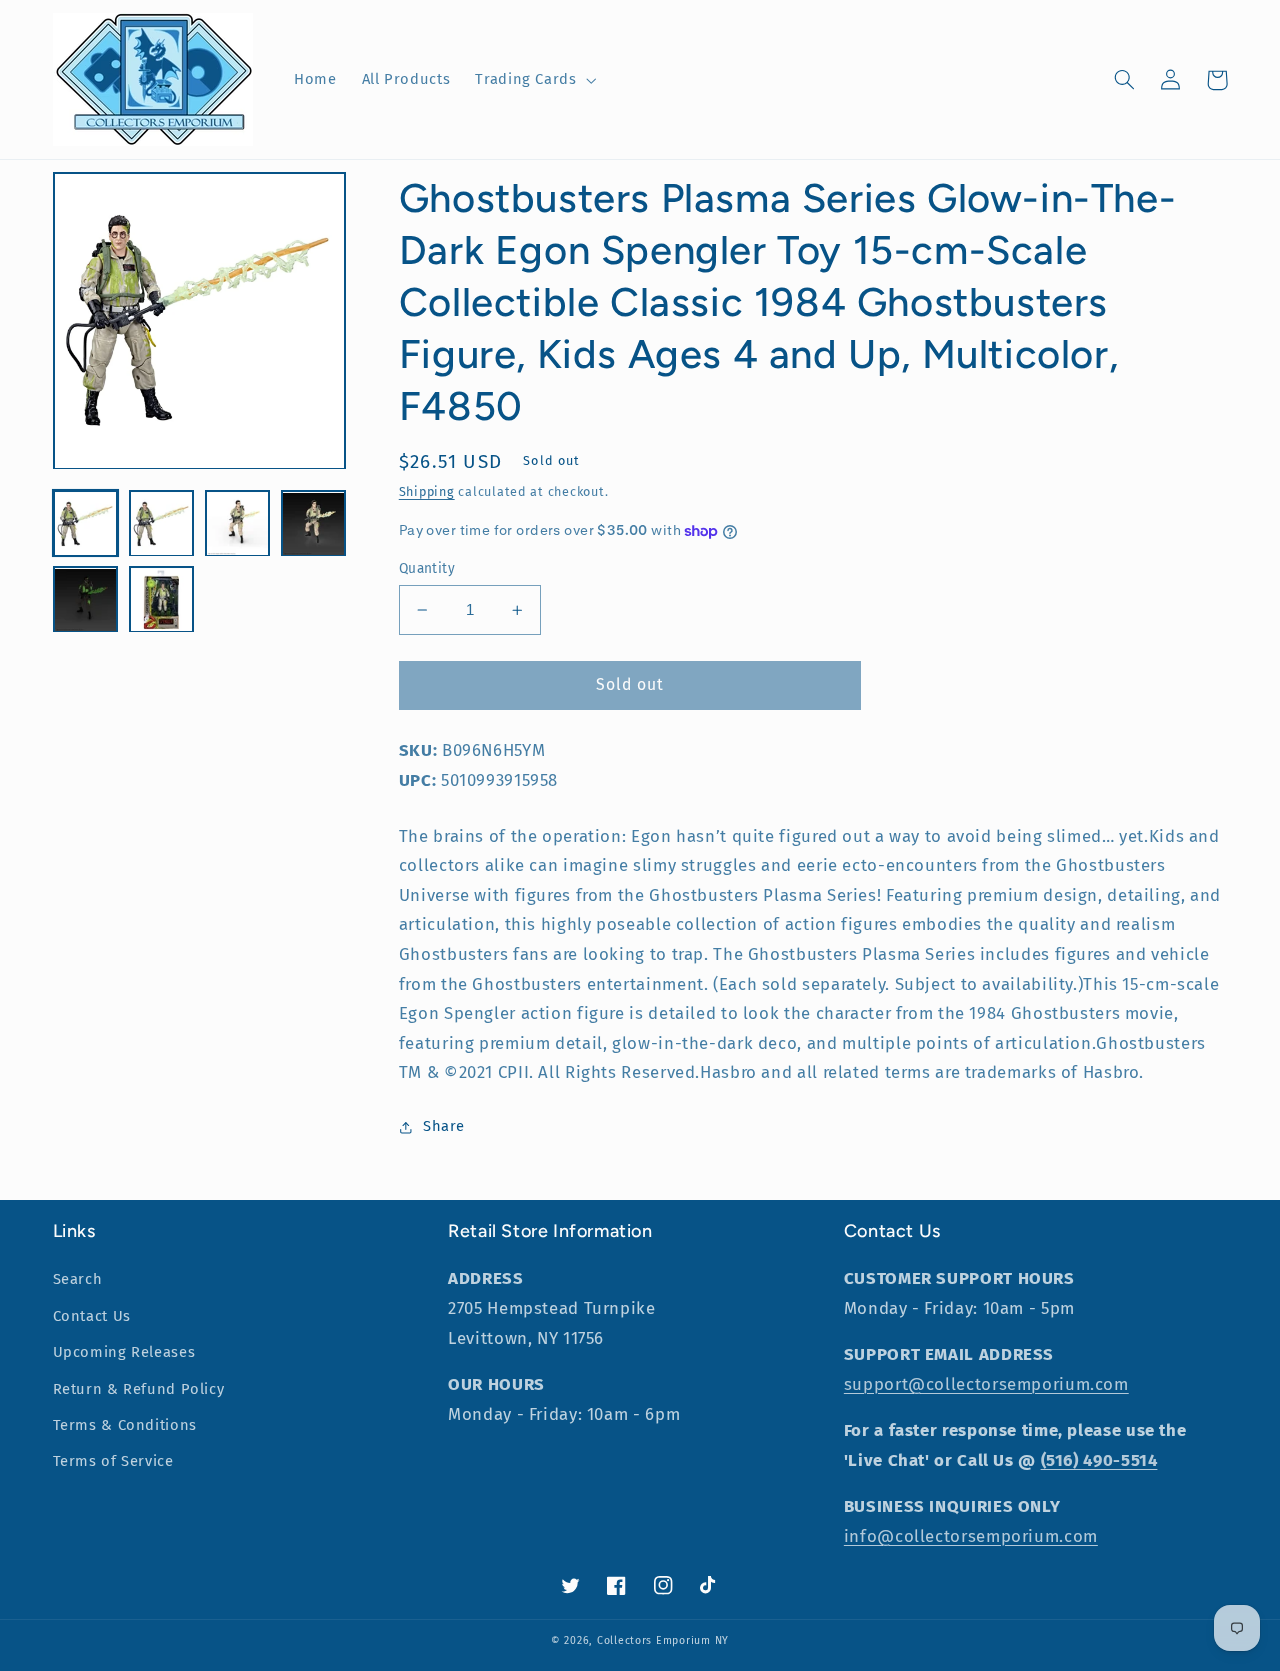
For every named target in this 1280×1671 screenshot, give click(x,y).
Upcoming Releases (124, 1352)
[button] (534, 80)
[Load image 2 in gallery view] (162, 524)
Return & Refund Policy (139, 1389)
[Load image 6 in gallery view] (162, 600)
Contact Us (92, 1316)
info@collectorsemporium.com (971, 1536)
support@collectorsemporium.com (986, 1384)
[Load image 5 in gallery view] (86, 600)
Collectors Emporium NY (663, 1640)
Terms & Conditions (125, 1425)
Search (78, 1279)
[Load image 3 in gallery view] (238, 524)
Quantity (427, 568)
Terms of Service (113, 1461)
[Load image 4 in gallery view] (314, 524)
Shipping (427, 491)
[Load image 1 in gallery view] (86, 524)
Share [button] (444, 1126)
